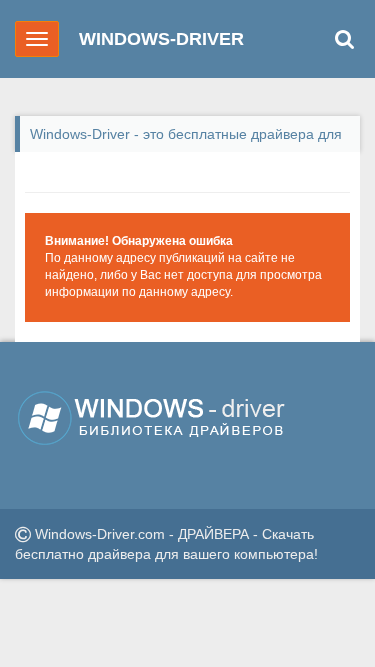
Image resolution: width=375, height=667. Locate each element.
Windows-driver (161, 39)
